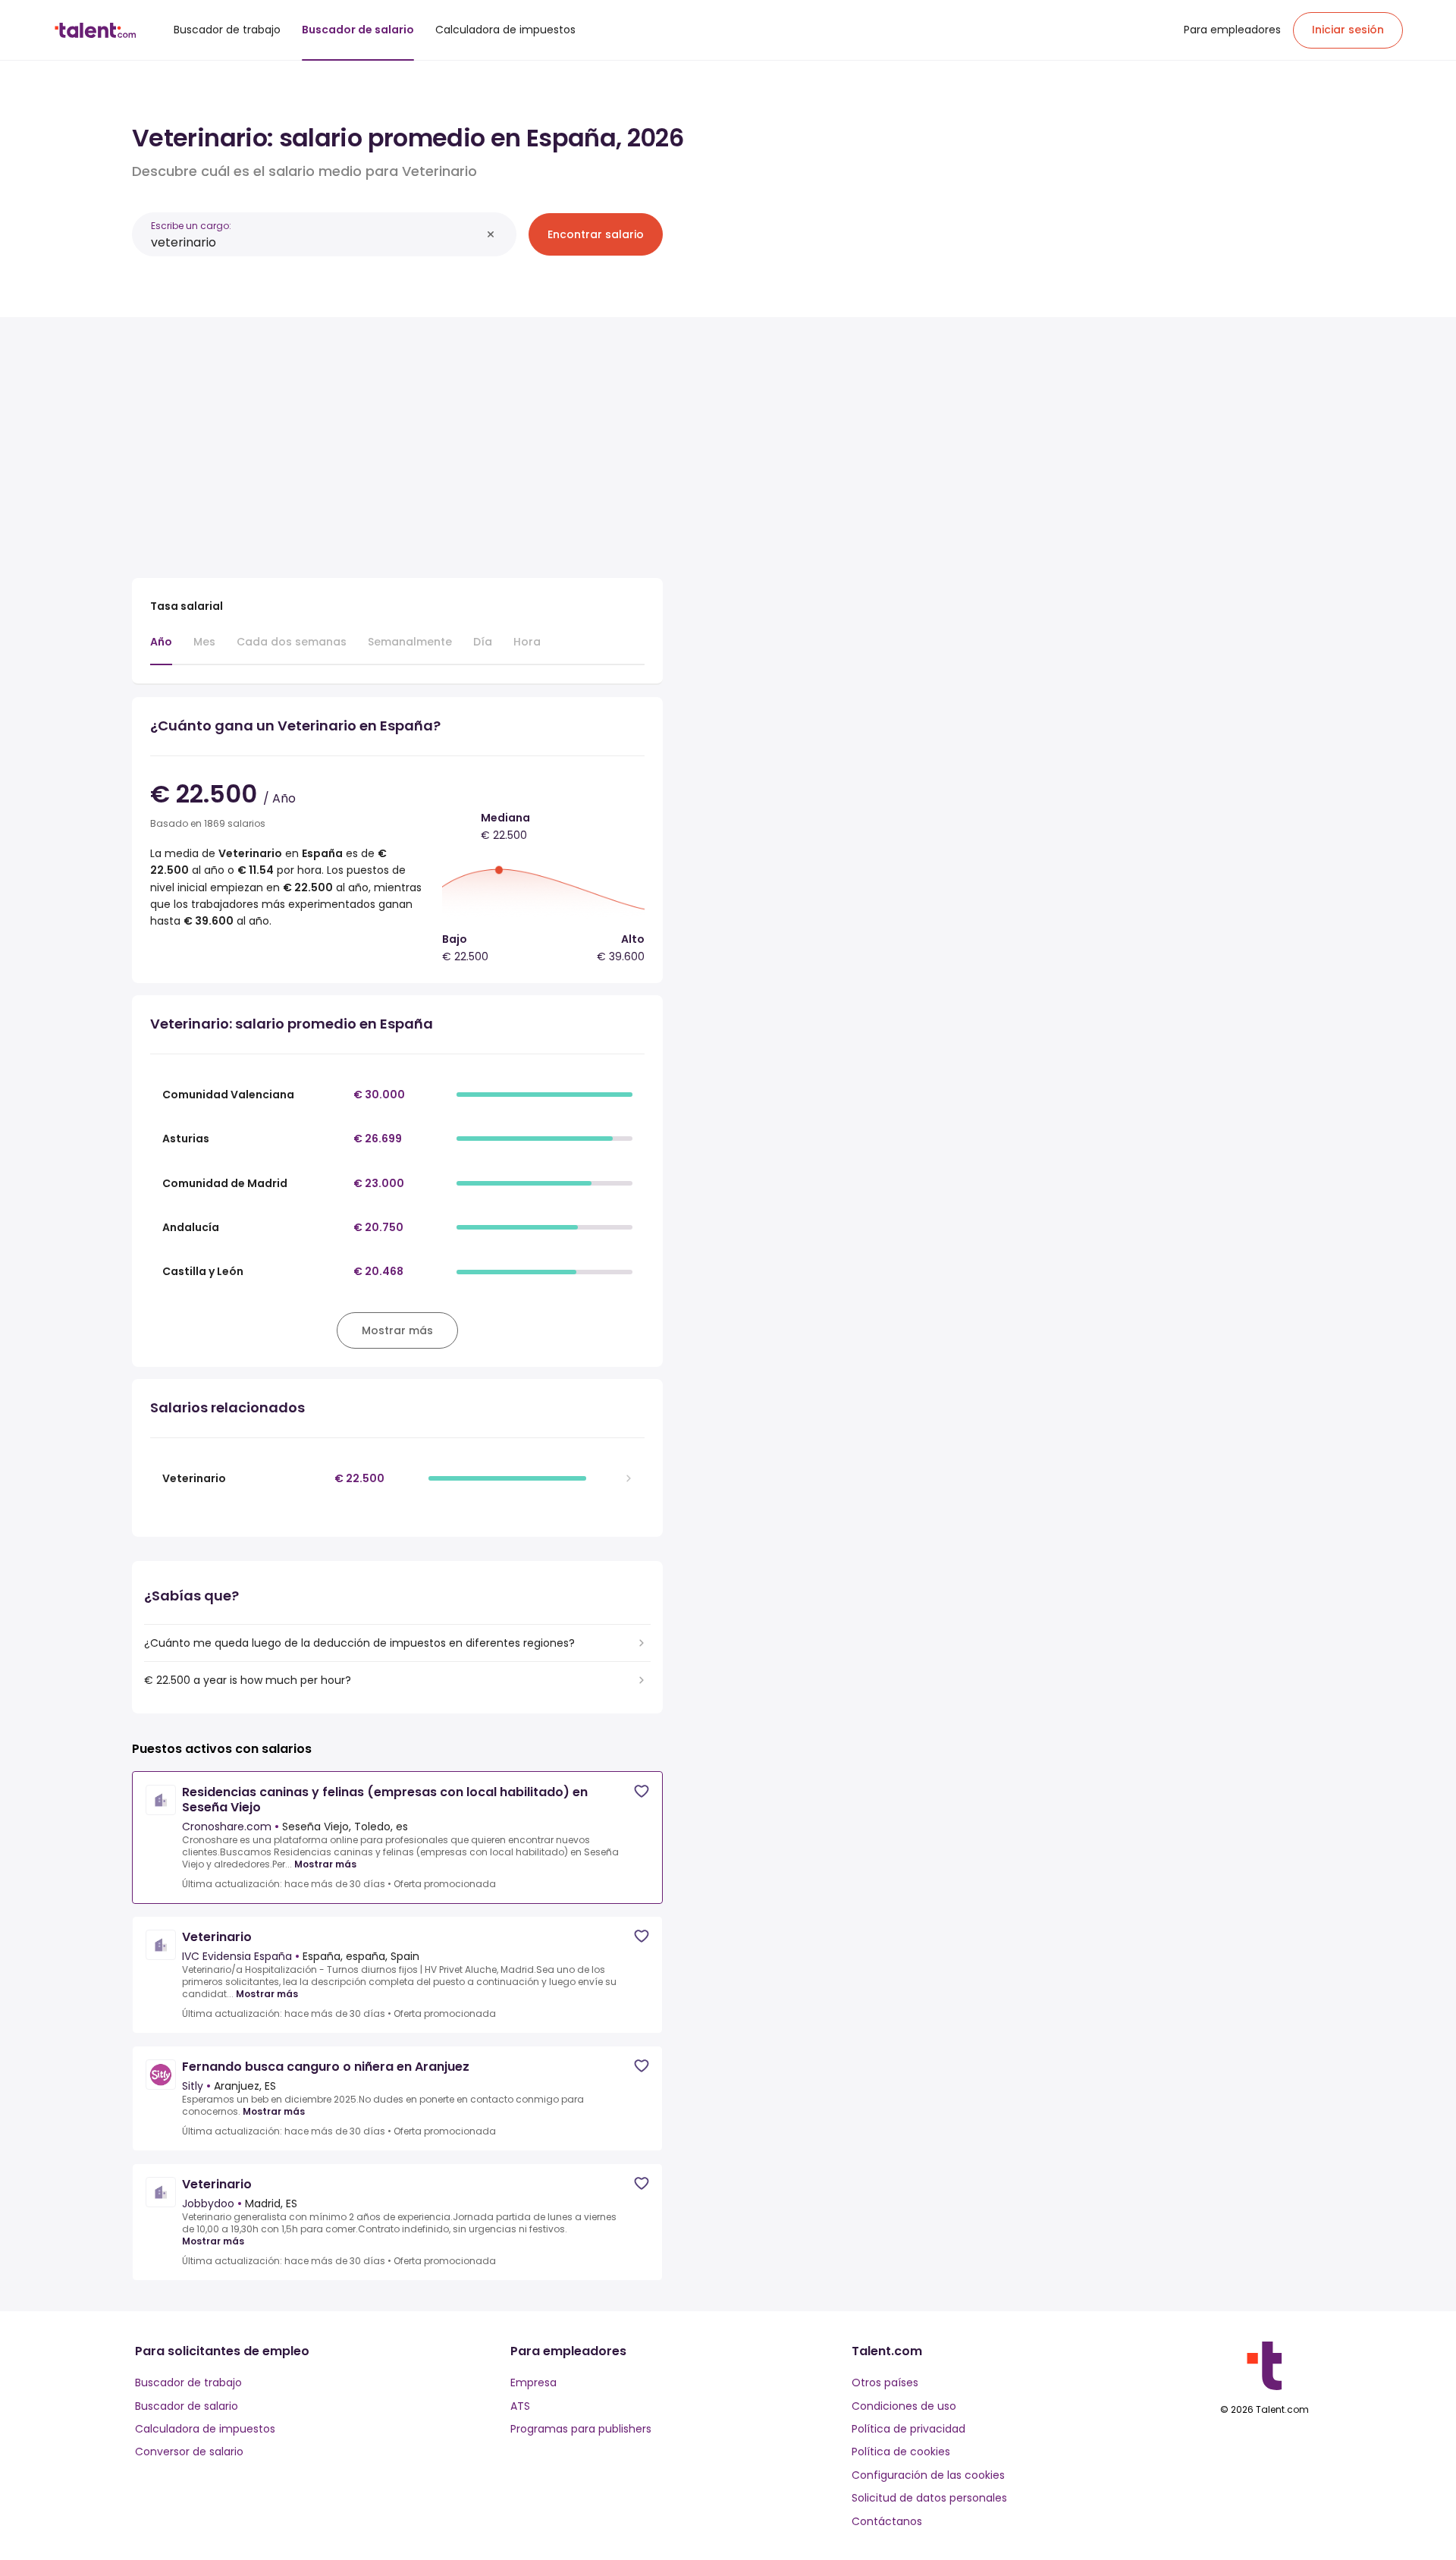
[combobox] (316, 242)
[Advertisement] (397, 441)
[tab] (161, 649)
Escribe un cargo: (191, 226)
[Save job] (642, 1791)
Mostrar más (325, 1864)
